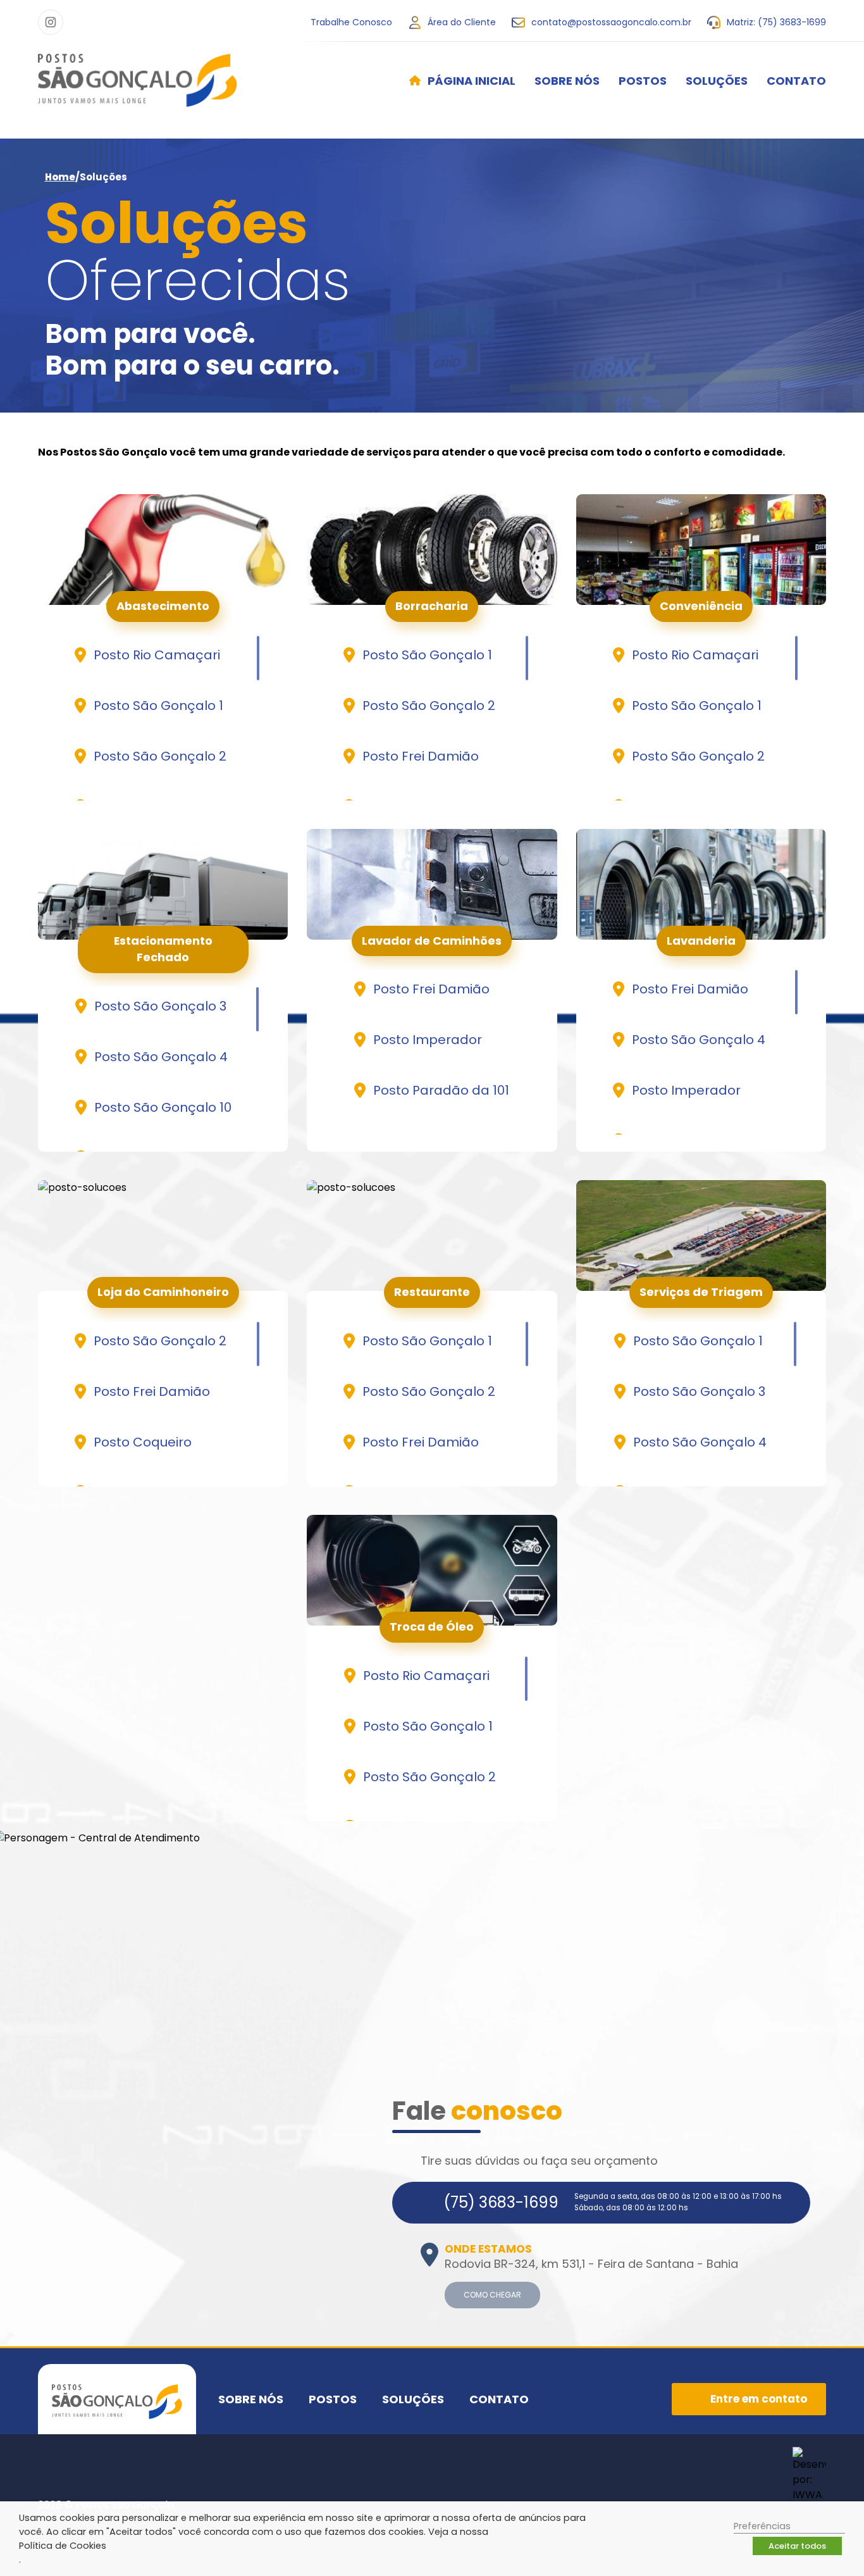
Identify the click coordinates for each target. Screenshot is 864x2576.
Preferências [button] (762, 2526)
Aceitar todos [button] (797, 2546)
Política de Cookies (63, 2546)
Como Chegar (492, 2295)
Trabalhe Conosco (351, 22)
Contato (796, 81)
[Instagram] (51, 22)
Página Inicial (472, 81)
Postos (643, 81)
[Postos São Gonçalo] (138, 80)
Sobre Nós (567, 81)
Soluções (717, 81)
